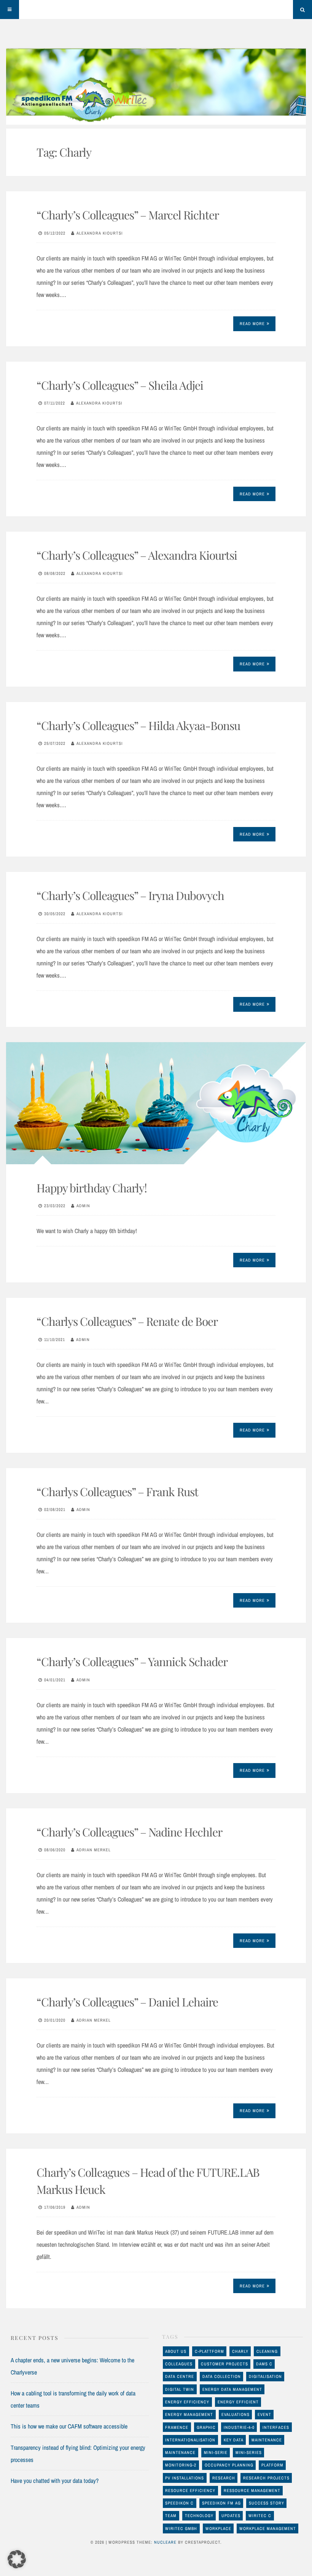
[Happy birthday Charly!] (156, 1103)
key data (234, 2440)
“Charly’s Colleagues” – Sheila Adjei (120, 385)
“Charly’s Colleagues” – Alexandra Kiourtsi (137, 555)
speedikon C (179, 2503)
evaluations (236, 2414)
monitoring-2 (181, 2465)
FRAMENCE (177, 2427)
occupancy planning (229, 2465)
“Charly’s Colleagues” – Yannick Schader (132, 1662)
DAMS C (264, 2364)
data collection (222, 2376)
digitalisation (265, 2376)
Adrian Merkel (94, 1850)
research (224, 2478)
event (264, 2414)
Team (171, 2516)
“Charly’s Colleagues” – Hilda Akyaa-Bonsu (138, 725)
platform (272, 2465)
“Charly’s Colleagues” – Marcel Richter (128, 215)
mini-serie (216, 2452)
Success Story (267, 2503)
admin (83, 1206)
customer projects (224, 2364)
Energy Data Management (232, 2389)
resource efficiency (190, 2490)
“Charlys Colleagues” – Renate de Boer (127, 1321)
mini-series (249, 2452)
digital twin (180, 2389)
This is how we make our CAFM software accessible (69, 2426)
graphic (206, 2427)
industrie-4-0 (239, 2427)
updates (231, 2516)
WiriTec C (260, 2516)
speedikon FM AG (221, 2503)
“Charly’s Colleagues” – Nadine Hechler (129, 1832)
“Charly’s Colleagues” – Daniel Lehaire (127, 2002)
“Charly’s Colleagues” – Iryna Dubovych (130, 895)
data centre (180, 2376)
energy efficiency (187, 2402)
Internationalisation (190, 2440)
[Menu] (10, 10)
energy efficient (238, 2402)
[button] (17, 2559)
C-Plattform (209, 2351)
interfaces (276, 2427)
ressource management (252, 2490)
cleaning (267, 2351)
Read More (252, 324)
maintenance (267, 2440)
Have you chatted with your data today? (55, 2481)
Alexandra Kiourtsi (100, 233)
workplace (218, 2528)
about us (176, 2351)
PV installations (185, 2478)
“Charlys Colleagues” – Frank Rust (117, 1492)
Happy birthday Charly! (92, 1188)
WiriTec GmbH (181, 2528)
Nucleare (165, 2542)
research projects (266, 2478)
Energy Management (189, 2414)
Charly (240, 2351)
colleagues (179, 2364)
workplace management (268, 2528)
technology (199, 2516)
